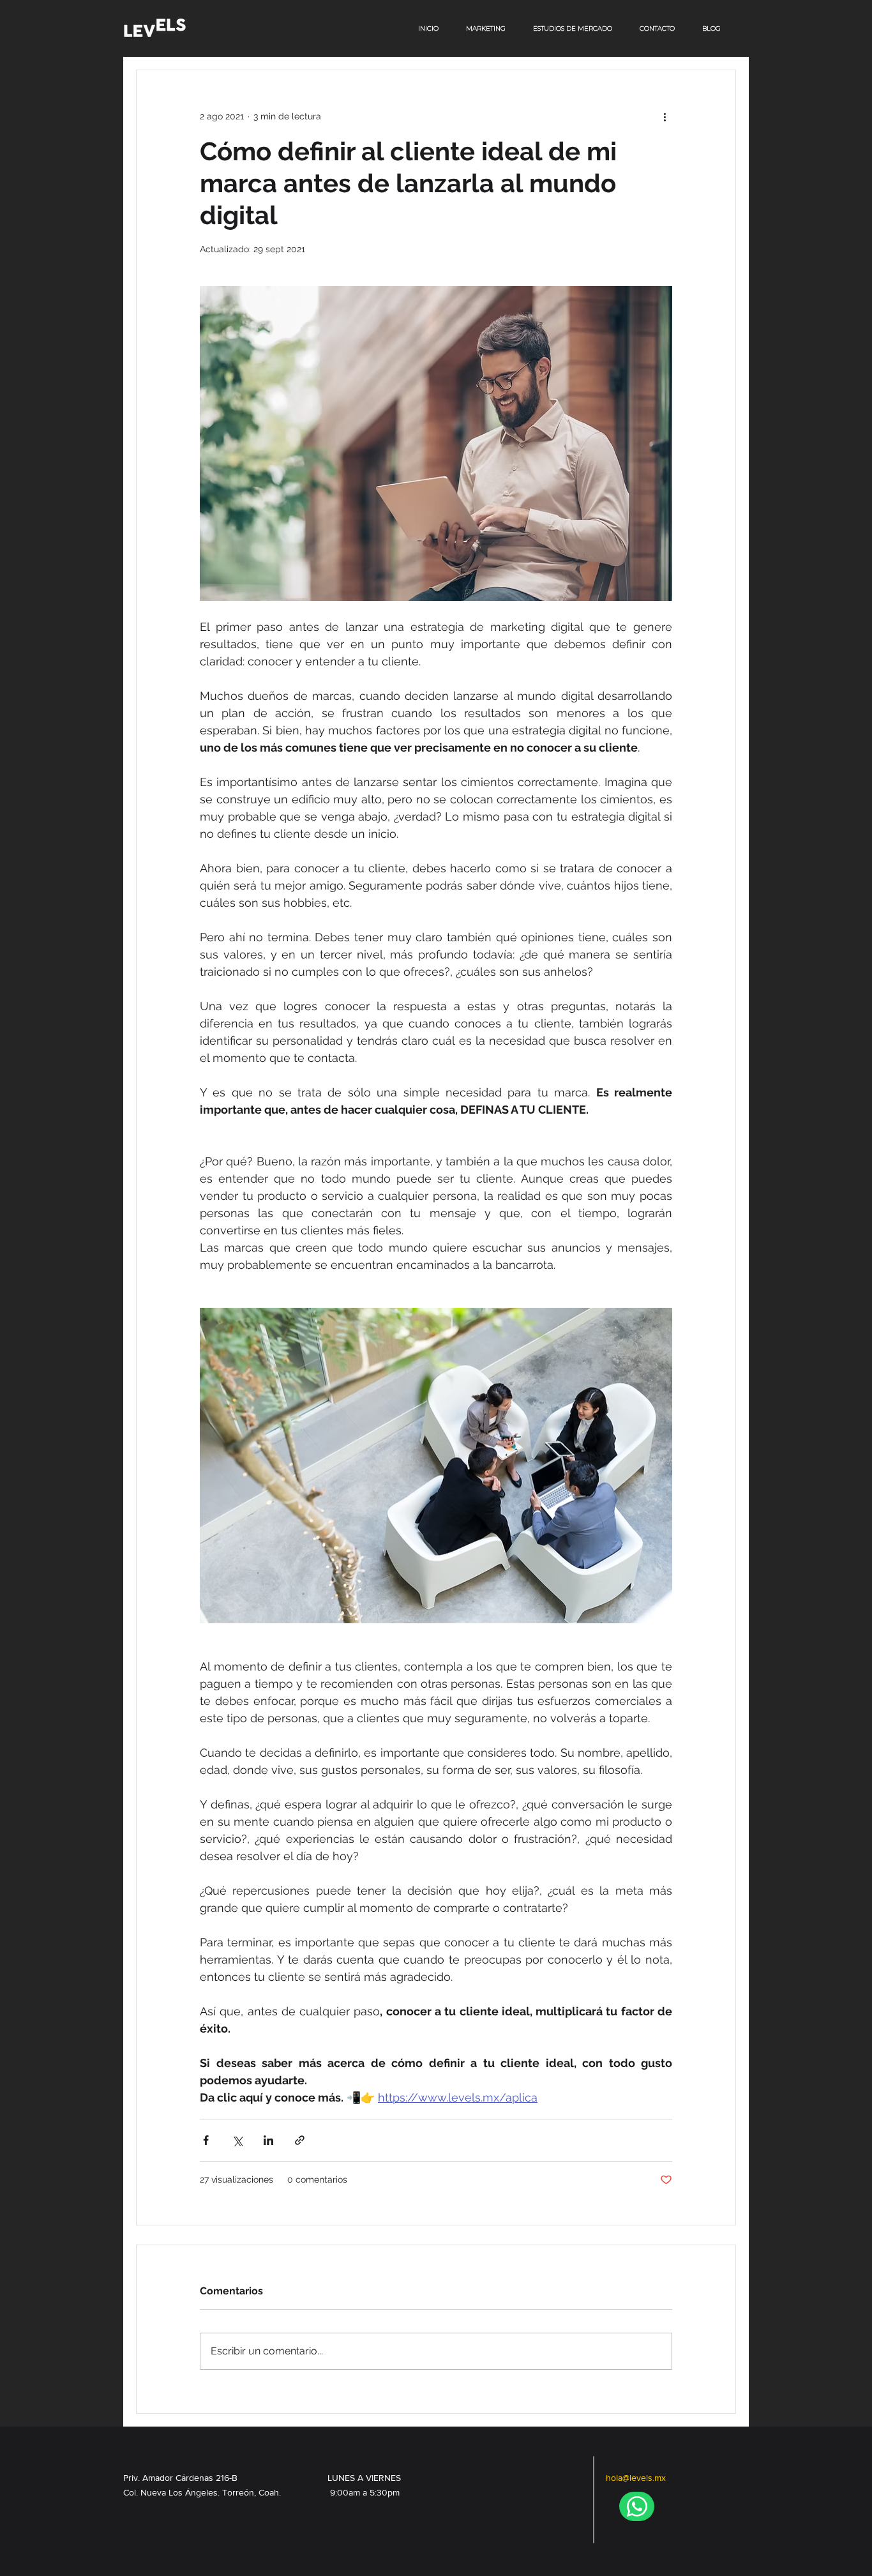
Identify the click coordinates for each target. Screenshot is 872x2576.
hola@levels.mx (636, 2478)
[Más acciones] (665, 116)
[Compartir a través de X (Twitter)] (237, 2140)
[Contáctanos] (637, 2506)
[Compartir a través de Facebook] (206, 2140)
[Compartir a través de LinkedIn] (268, 2140)
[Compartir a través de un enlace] (300, 2140)
